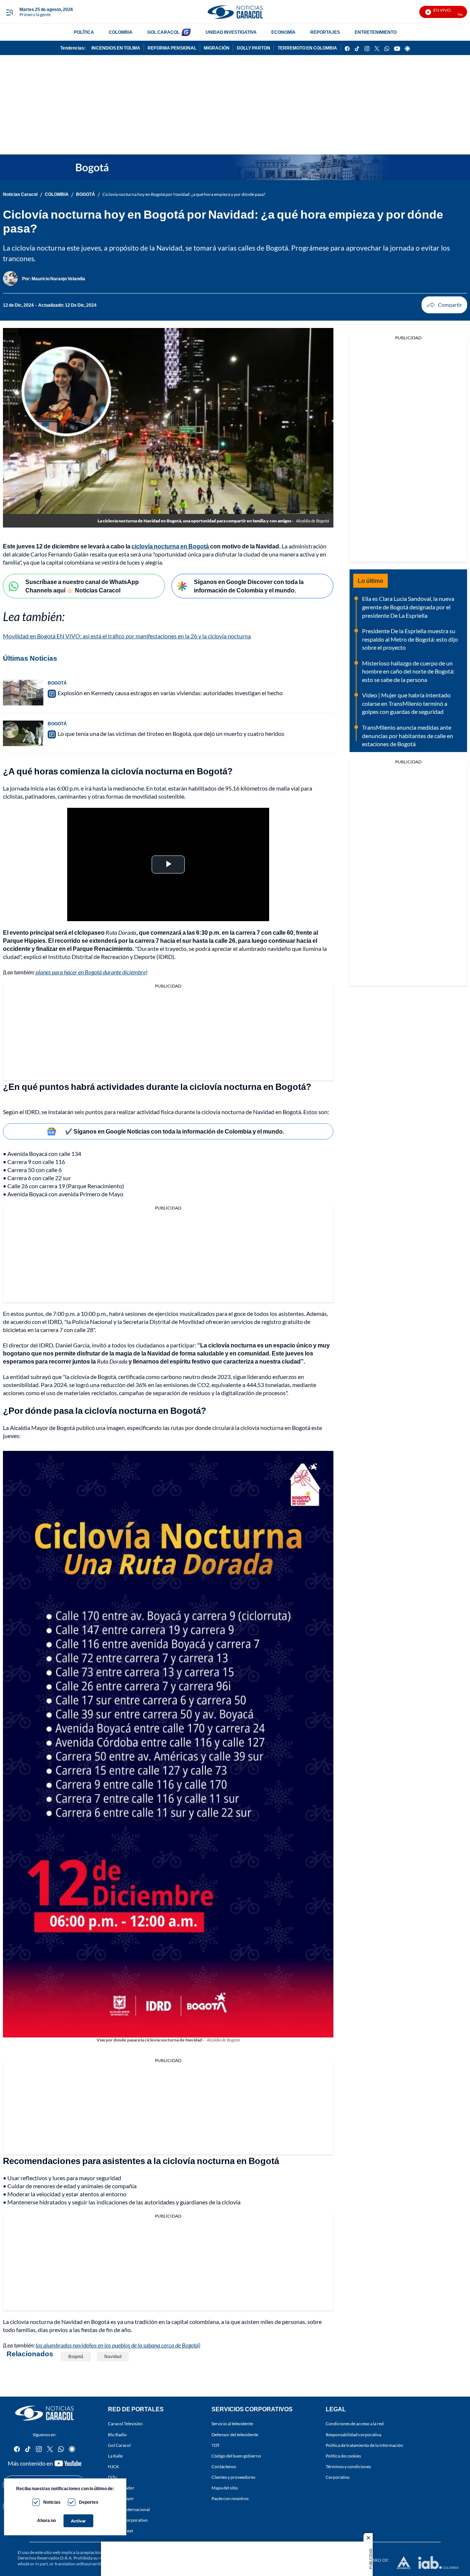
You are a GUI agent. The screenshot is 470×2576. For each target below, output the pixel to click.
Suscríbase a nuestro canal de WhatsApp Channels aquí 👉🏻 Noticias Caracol (82, 586)
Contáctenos (224, 2466)
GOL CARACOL (163, 32)
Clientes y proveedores (233, 2477)
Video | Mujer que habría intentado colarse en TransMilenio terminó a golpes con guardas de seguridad (406, 703)
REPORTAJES (325, 32)
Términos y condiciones (348, 2466)
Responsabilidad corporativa (353, 2435)
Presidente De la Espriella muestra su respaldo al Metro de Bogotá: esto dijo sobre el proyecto (410, 639)
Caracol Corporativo (128, 2520)
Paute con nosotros (230, 2498)
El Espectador (121, 2488)
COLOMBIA (121, 32)
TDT (216, 2445)
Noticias (52, 2502)
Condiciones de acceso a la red (355, 2424)
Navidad (113, 2356)
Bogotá (76, 2356)
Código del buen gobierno (236, 2456)
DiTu (113, 2477)
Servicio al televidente (232, 2424)
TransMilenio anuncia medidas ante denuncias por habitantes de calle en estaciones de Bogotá (408, 736)
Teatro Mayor (121, 2498)
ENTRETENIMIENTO (376, 32)
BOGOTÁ (86, 194)
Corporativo (338, 2477)
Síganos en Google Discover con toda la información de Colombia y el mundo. (249, 586)
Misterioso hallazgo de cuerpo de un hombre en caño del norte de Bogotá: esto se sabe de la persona (408, 671)
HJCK (113, 2466)
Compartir (444, 305)
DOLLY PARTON (254, 48)
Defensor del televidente (235, 2435)
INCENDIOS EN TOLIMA (116, 48)
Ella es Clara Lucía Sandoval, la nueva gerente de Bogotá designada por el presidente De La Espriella (408, 607)
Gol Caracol (119, 2445)
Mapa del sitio (225, 2488)
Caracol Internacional (129, 2509)
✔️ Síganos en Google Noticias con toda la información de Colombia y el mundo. (175, 1131)
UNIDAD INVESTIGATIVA (231, 32)
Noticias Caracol (20, 194)
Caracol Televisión (125, 2424)
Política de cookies (343, 2456)
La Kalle (115, 2456)
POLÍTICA (84, 32)
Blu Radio (117, 2435)
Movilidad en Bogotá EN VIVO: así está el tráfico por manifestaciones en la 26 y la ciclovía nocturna (127, 636)
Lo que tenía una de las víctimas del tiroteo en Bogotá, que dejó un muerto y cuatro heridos (171, 734)
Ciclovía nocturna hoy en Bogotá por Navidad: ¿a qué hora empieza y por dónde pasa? (184, 194)
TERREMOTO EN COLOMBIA (307, 48)
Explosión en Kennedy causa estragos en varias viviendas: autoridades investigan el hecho (170, 693)
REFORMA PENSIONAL (172, 48)
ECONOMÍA (283, 32)
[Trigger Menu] (9, 12)
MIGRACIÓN (217, 48)
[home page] (235, 12)
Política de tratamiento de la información (364, 2445)
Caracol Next (120, 2531)
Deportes (89, 2502)
